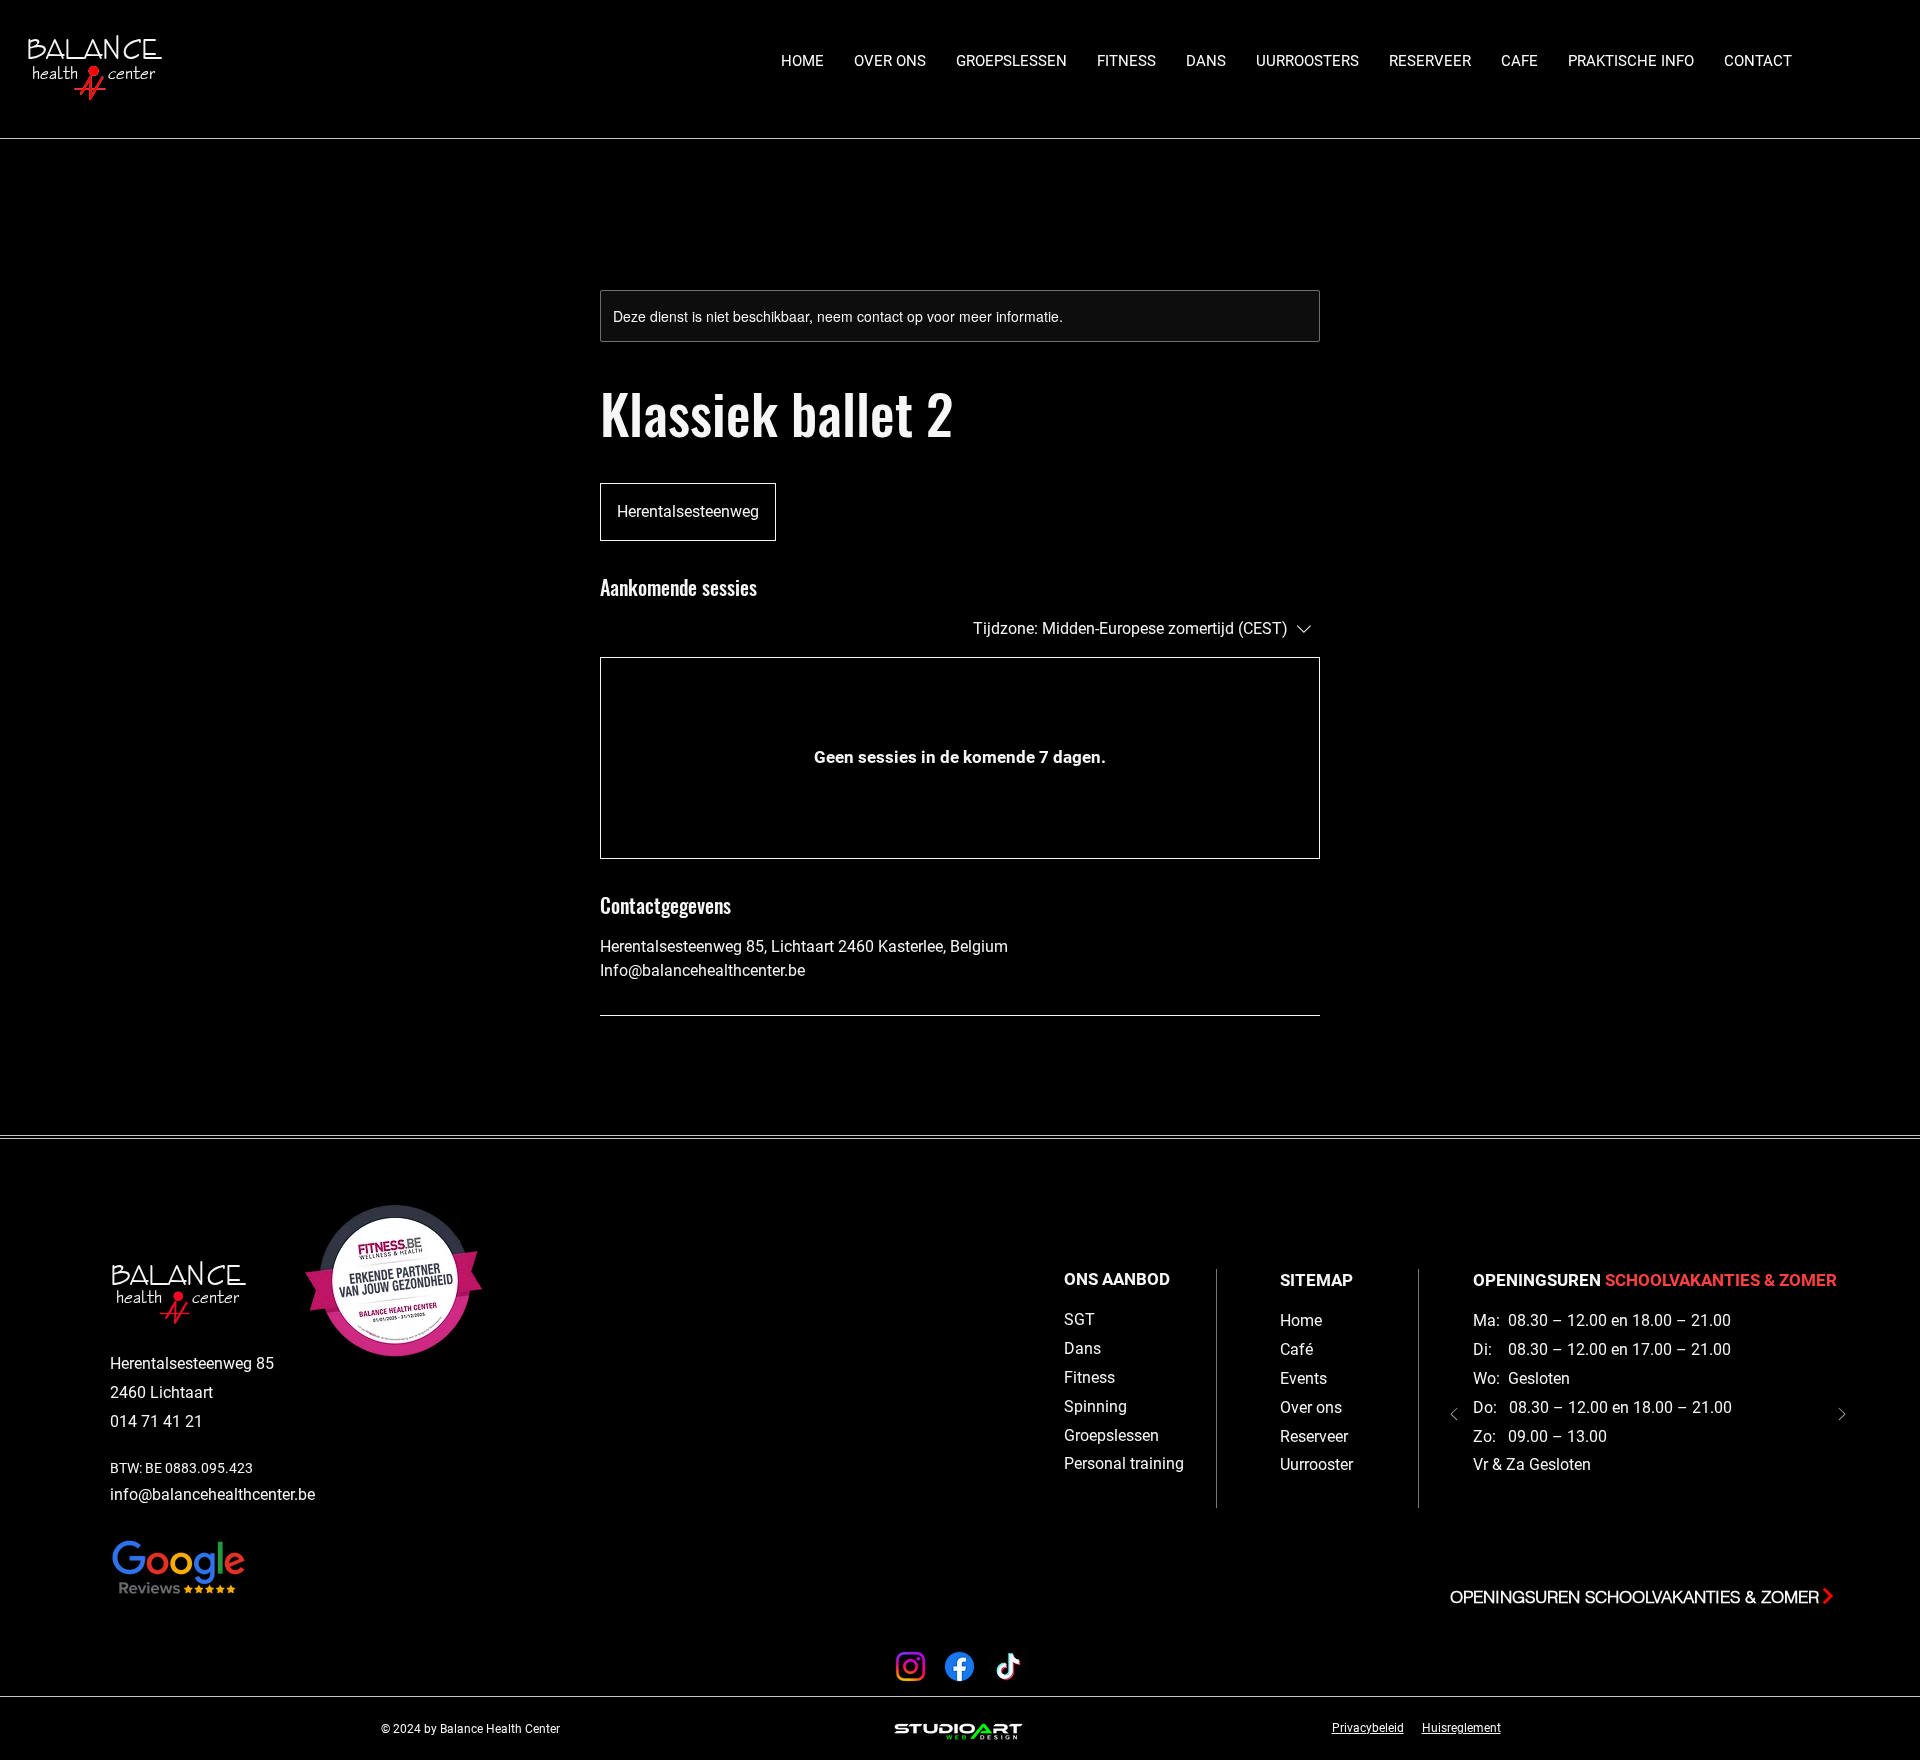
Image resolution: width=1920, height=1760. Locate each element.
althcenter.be (270, 1494)
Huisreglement (1461, 1728)
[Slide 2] (1638, 1545)
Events (1303, 1378)
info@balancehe (167, 1494)
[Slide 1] (1658, 1545)
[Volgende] (1842, 1415)
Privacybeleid (1368, 1728)
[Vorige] (1454, 1415)
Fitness (1089, 1377)
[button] (1011, 61)
